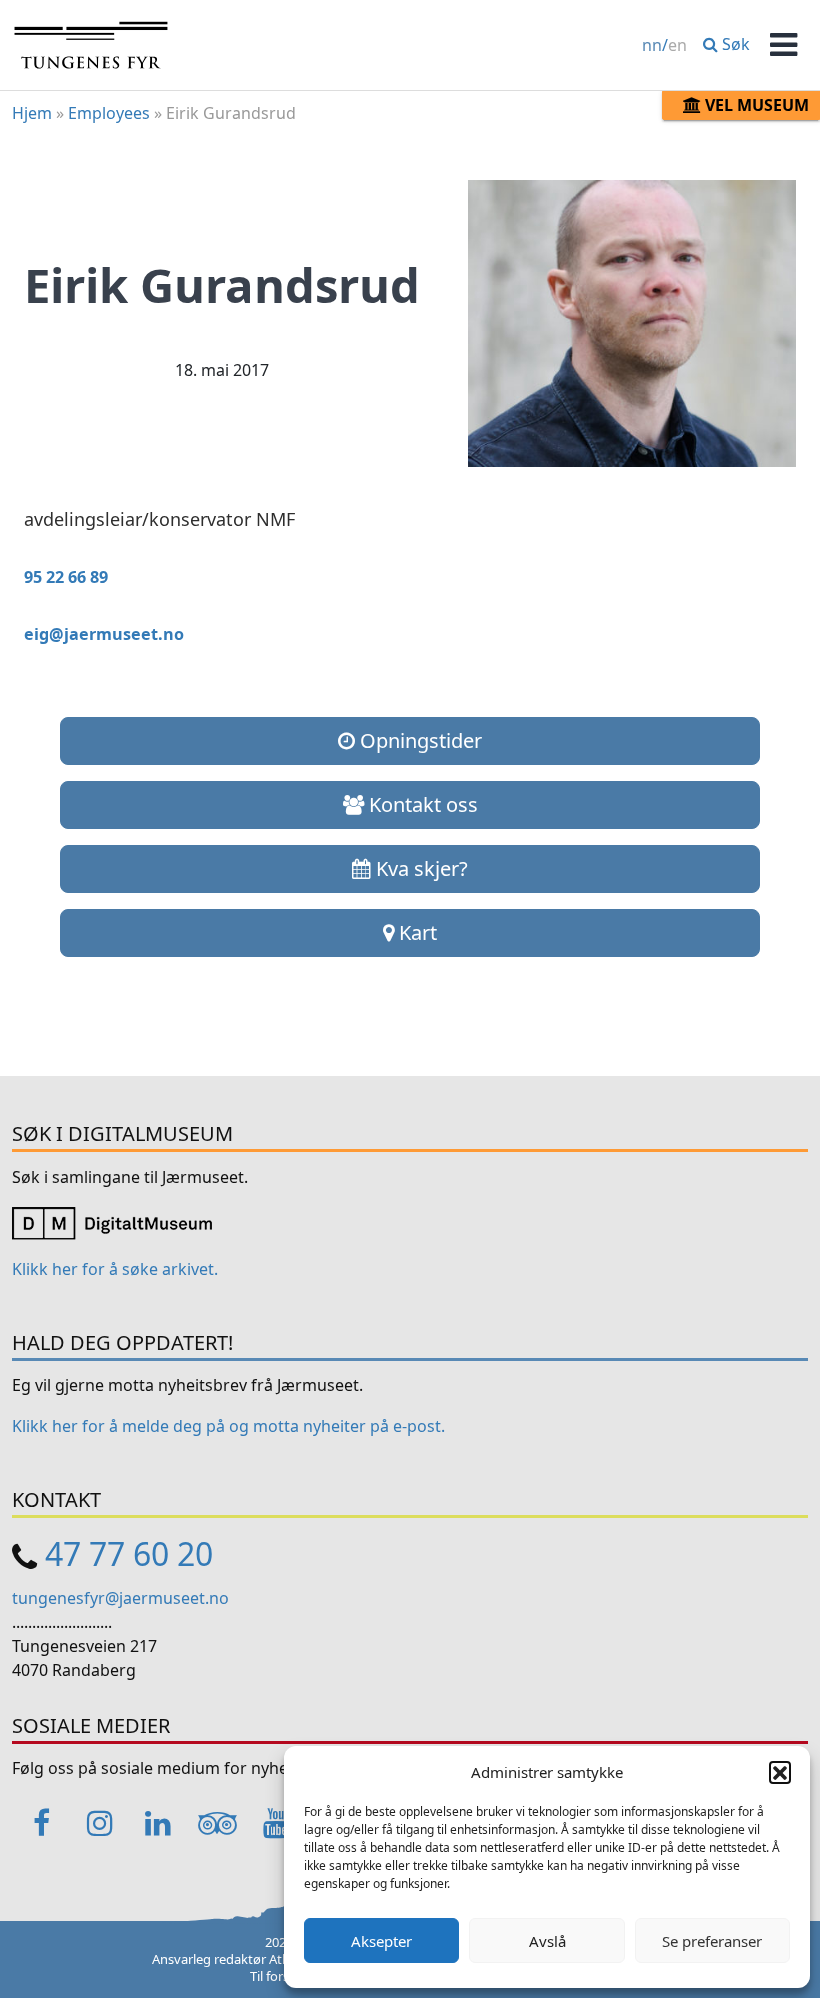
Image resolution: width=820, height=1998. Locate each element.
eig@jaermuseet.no (104, 634)
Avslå (547, 1941)
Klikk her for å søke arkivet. (115, 1269)
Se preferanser (712, 1941)
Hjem (32, 113)
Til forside (278, 1976)
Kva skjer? (419, 868)
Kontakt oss (421, 804)
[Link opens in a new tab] (112, 1222)
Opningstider (418, 740)
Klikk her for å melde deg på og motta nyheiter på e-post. (228, 1426)
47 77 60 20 (129, 1553)
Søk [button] (734, 44)
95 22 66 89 (66, 577)
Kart (415, 932)
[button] (780, 1772)
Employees (109, 113)
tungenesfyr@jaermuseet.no (120, 1598)
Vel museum (755, 105)
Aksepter (381, 1941)
